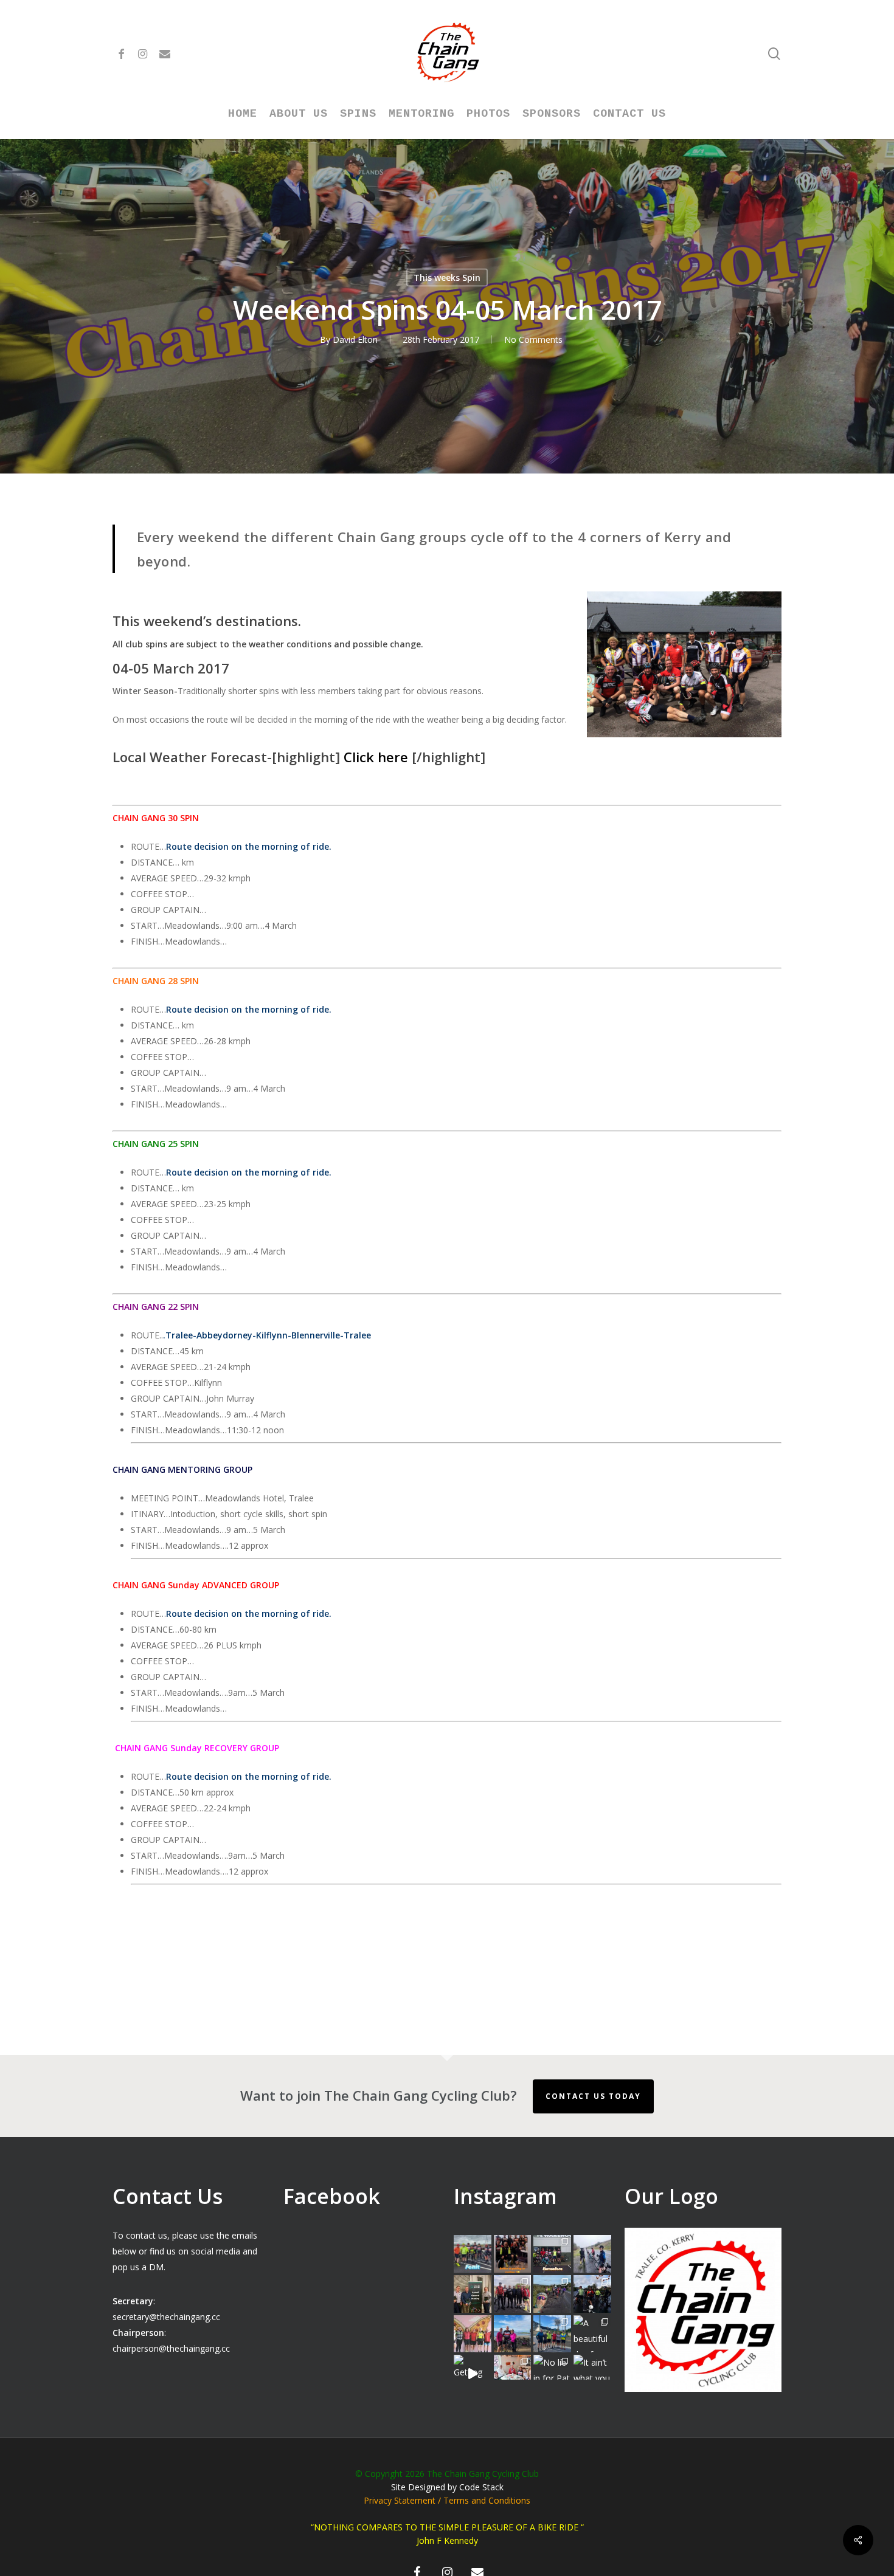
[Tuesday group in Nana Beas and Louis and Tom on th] (513, 2374)
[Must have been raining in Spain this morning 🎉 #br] (552, 2294)
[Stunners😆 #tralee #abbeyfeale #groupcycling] (513, 2254)
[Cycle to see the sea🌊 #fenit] (473, 2254)
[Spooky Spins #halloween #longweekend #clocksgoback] (592, 2294)
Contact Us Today (593, 2096)
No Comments (533, 339)
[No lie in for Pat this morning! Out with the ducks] (552, 2374)
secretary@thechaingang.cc (166, 2317)
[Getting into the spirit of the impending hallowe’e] (473, 2374)
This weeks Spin (447, 277)
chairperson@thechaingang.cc (171, 2348)
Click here (376, 757)
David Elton (355, 339)
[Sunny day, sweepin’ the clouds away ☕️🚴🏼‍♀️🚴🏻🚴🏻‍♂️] (552, 2334)
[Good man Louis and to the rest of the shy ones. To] (592, 2254)
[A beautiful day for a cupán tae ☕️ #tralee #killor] (592, 2334)
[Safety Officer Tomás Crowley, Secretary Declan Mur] (473, 2294)
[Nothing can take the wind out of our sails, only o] (552, 2254)
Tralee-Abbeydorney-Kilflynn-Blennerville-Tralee (268, 1335)
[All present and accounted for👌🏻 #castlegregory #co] (513, 2294)
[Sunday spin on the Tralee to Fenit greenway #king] (513, 2334)
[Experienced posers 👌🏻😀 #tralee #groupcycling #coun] (473, 2334)
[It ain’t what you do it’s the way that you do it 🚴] (592, 2374)
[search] (774, 54)
